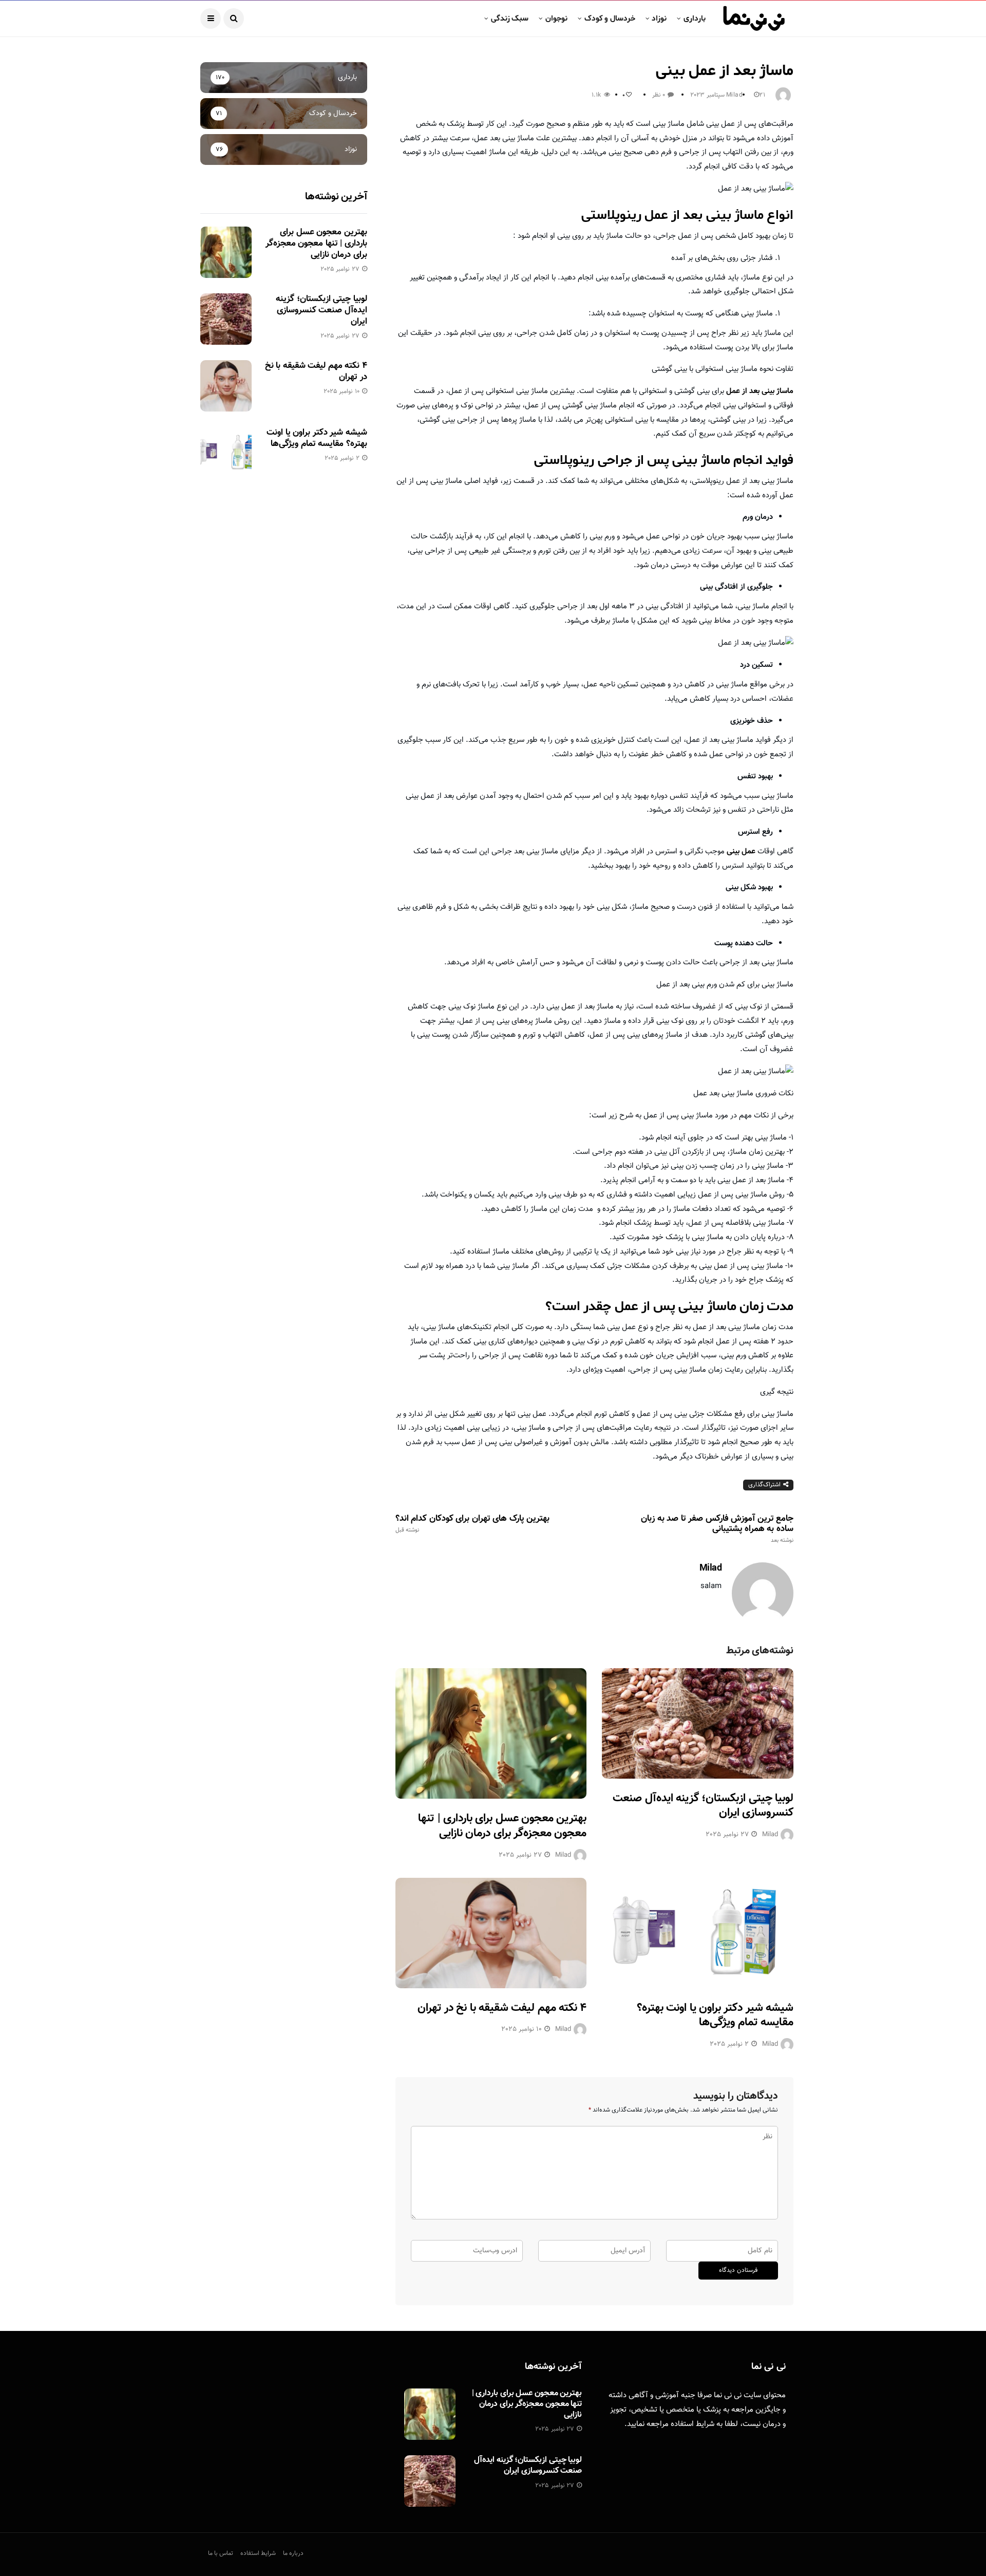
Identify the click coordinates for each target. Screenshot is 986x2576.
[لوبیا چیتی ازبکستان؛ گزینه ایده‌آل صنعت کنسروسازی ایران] (698, 1723)
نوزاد (659, 18)
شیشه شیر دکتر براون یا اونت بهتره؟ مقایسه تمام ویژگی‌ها (715, 2015)
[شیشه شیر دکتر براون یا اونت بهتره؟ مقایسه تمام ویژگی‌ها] (698, 1933)
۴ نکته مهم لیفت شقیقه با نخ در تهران (502, 2008)
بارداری (695, 18)
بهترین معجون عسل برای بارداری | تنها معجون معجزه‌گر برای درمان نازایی (502, 1826)
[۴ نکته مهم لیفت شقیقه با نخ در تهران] (491, 1933)
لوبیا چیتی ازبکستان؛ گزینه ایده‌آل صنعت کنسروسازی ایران (703, 1806)
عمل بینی (740, 852)
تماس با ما (221, 2553)
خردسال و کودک (610, 18)
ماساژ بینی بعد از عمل (759, 391)
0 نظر (659, 95)
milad (734, 95)
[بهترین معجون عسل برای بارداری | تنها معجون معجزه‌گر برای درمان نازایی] (491, 1734)
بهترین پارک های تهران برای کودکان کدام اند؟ (472, 1524)
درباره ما (293, 2553)
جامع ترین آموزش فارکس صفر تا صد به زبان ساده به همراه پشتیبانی (717, 1529)
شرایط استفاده (693, 2424)
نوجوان (556, 18)
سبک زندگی (510, 18)
